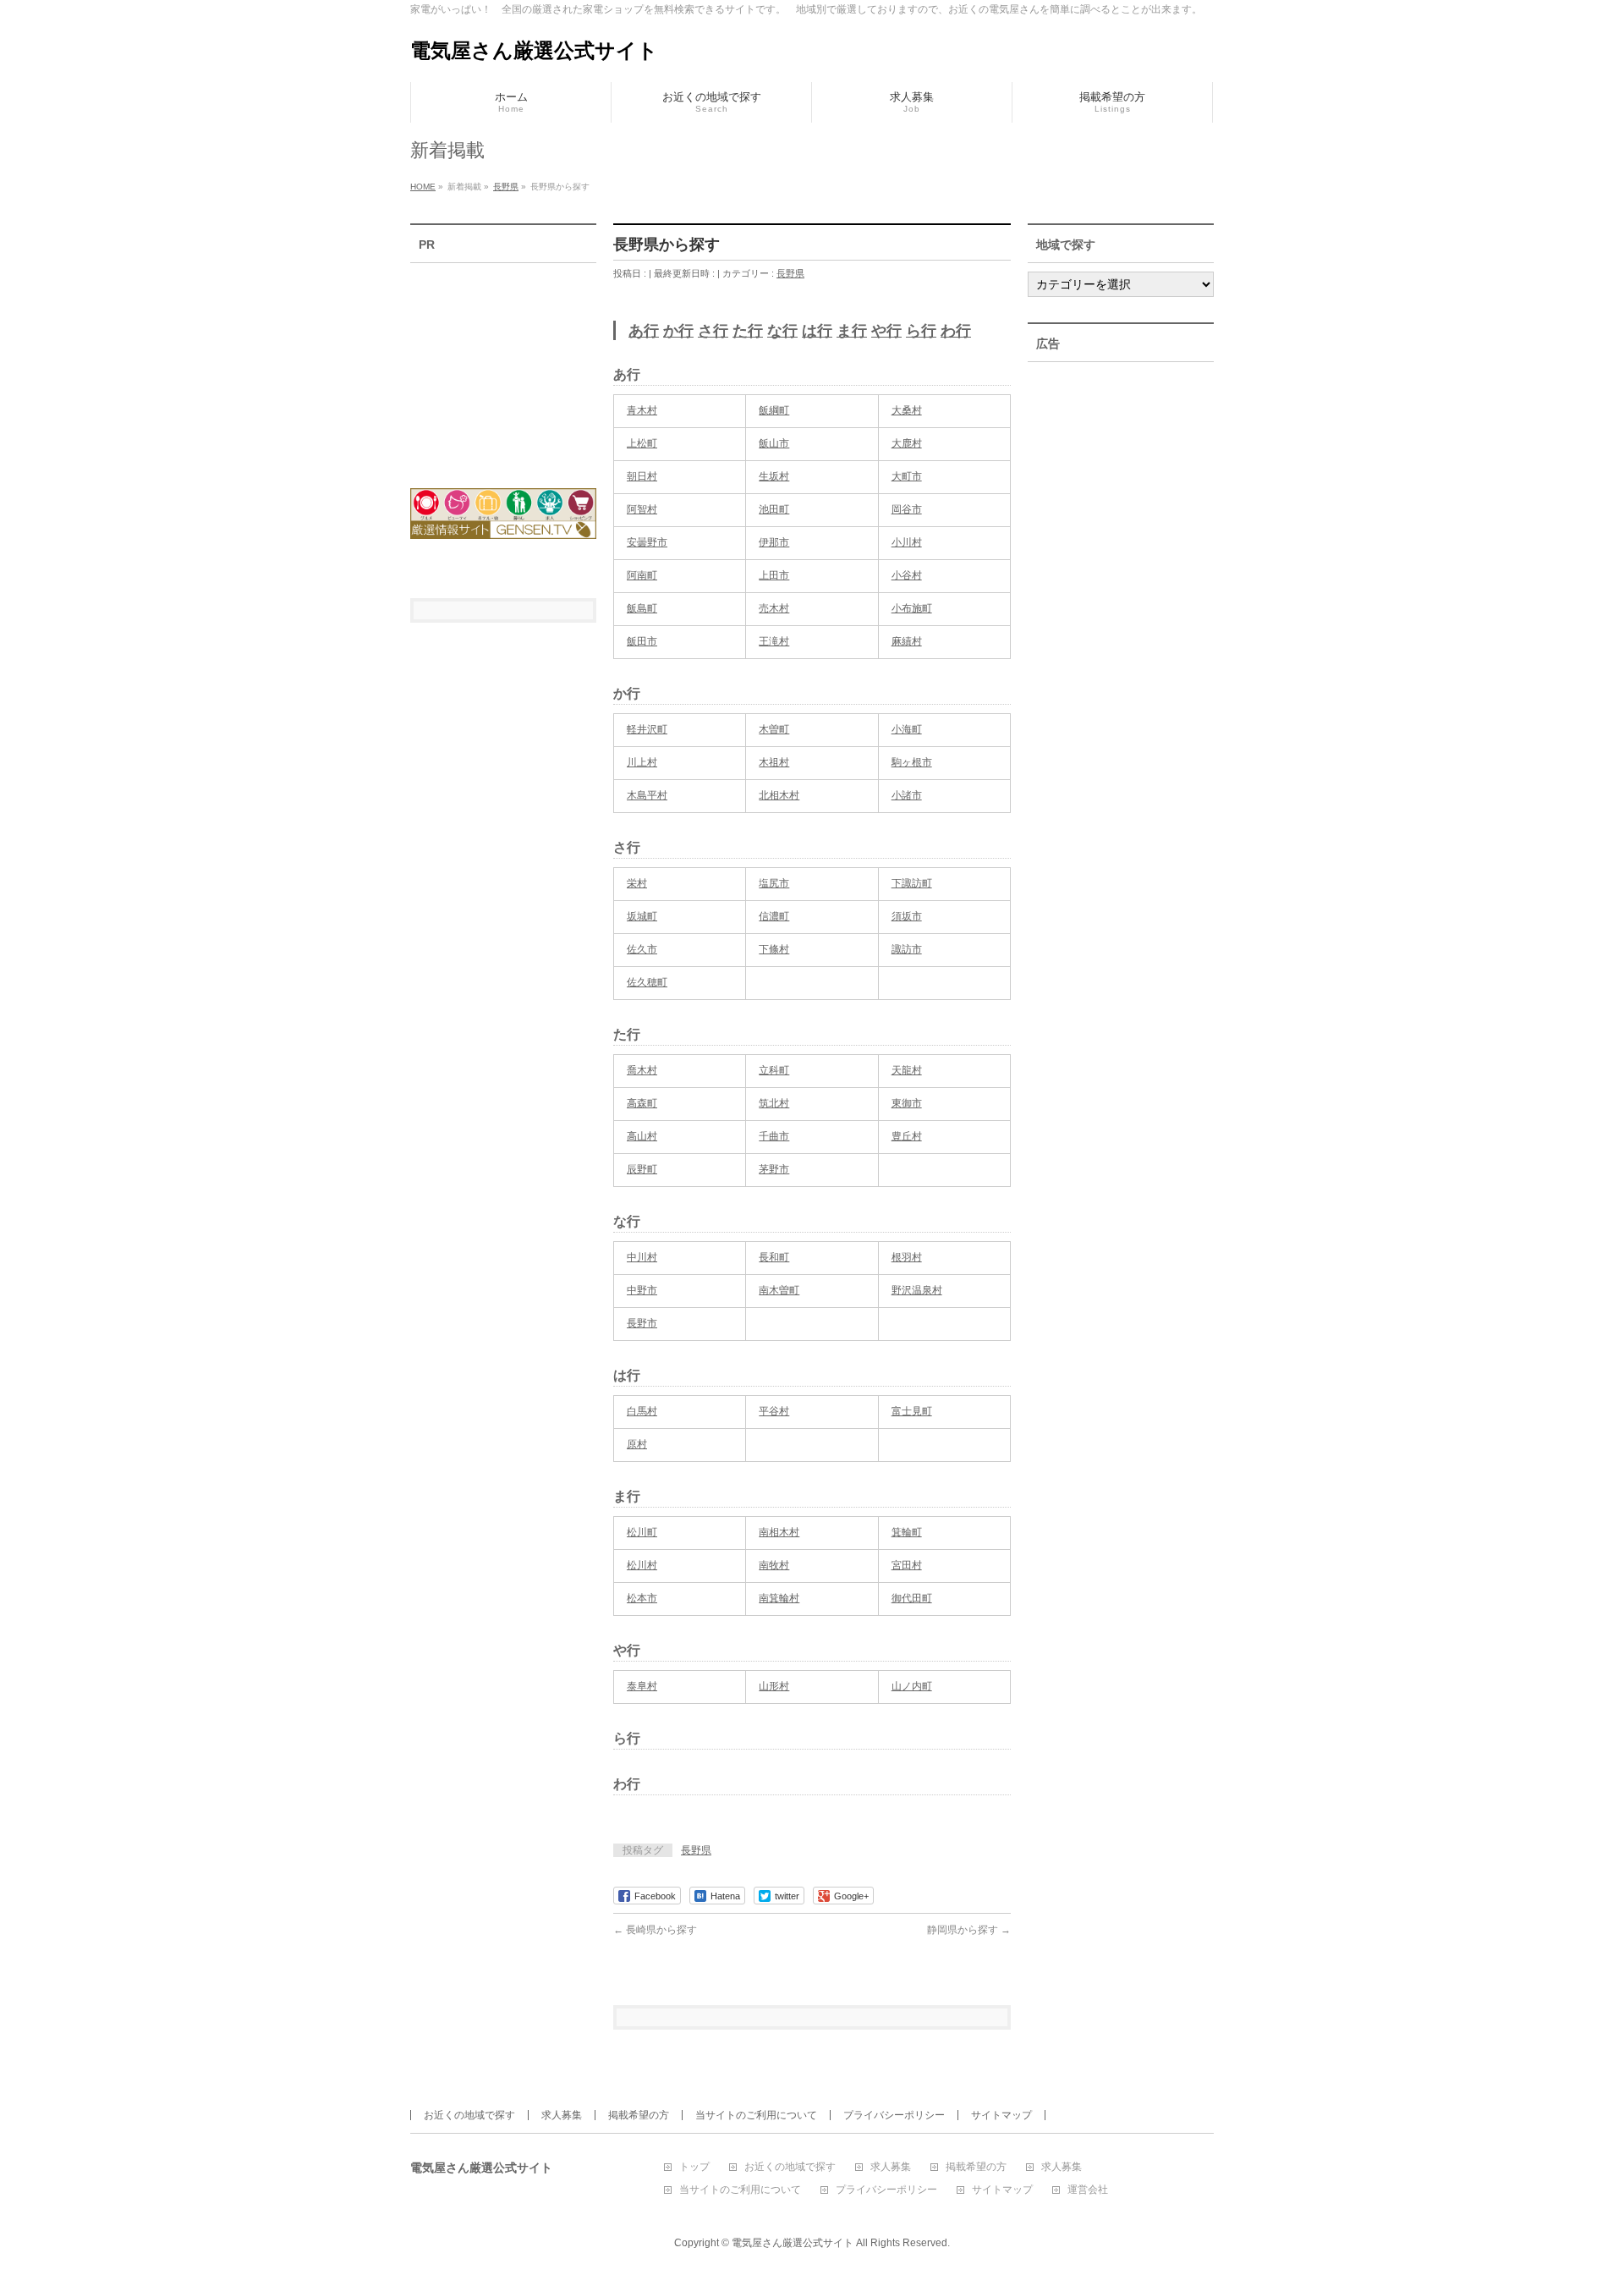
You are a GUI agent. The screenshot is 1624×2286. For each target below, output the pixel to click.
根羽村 (907, 1257)
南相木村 (779, 1532)
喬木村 (642, 1070)
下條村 (774, 949)
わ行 (956, 331)
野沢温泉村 (917, 1290)
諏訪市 (907, 949)
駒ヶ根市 (912, 762)
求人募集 (562, 2115)
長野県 (790, 273)
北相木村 (779, 795)
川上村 (642, 762)
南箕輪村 (779, 1598)
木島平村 (647, 795)
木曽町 (774, 729)
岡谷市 (907, 509)
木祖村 (774, 762)
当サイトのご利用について (756, 2115)
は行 (817, 331)
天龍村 (907, 1070)
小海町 (907, 729)
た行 (748, 331)
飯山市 (774, 443)
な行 (782, 331)
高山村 (642, 1136)
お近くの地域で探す (469, 2115)
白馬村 (642, 1411)
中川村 (642, 1257)
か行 (678, 331)
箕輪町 (907, 1532)
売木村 (774, 608)
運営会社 (1088, 2190)
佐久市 (642, 949)
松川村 (642, 1565)
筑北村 (774, 1103)
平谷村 (774, 1411)
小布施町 (912, 608)
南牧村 (774, 1565)
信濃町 (774, 916)
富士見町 (912, 1411)
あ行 (644, 331)
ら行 (921, 331)
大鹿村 (907, 443)
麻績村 (907, 641)
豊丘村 (907, 1136)
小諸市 (907, 795)
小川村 (907, 542)
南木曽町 (779, 1290)
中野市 (642, 1290)
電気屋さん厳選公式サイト (534, 50)
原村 (637, 1444)
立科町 (774, 1070)
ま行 (852, 331)
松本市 (642, 1598)
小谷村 (907, 575)
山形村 (774, 1686)
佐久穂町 (647, 982)
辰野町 (642, 1169)
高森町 (642, 1103)
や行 (886, 331)
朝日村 (642, 476)
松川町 (642, 1532)
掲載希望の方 (639, 2115)
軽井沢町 (647, 729)
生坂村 (774, 476)
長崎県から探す (655, 1930)
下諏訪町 (912, 883)
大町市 (907, 476)
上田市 (774, 575)
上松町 (642, 443)
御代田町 (912, 1598)
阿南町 (642, 575)
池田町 (774, 509)
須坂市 (907, 916)
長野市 (642, 1323)
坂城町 (642, 916)
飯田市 (642, 641)
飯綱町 (774, 410)
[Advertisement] (503, 365)
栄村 (637, 883)
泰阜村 (642, 1686)
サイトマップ (1001, 2115)
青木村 (642, 410)
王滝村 (774, 641)
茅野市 (774, 1169)
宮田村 (907, 1565)
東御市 (907, 1103)
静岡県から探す (969, 1930)
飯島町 (642, 608)
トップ (694, 2167)
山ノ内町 (912, 1686)
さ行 (713, 331)
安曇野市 (647, 542)
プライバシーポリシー (894, 2115)
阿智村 (642, 509)
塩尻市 (774, 883)
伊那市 (774, 542)
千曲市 (774, 1136)
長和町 (774, 1257)
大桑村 (907, 410)
